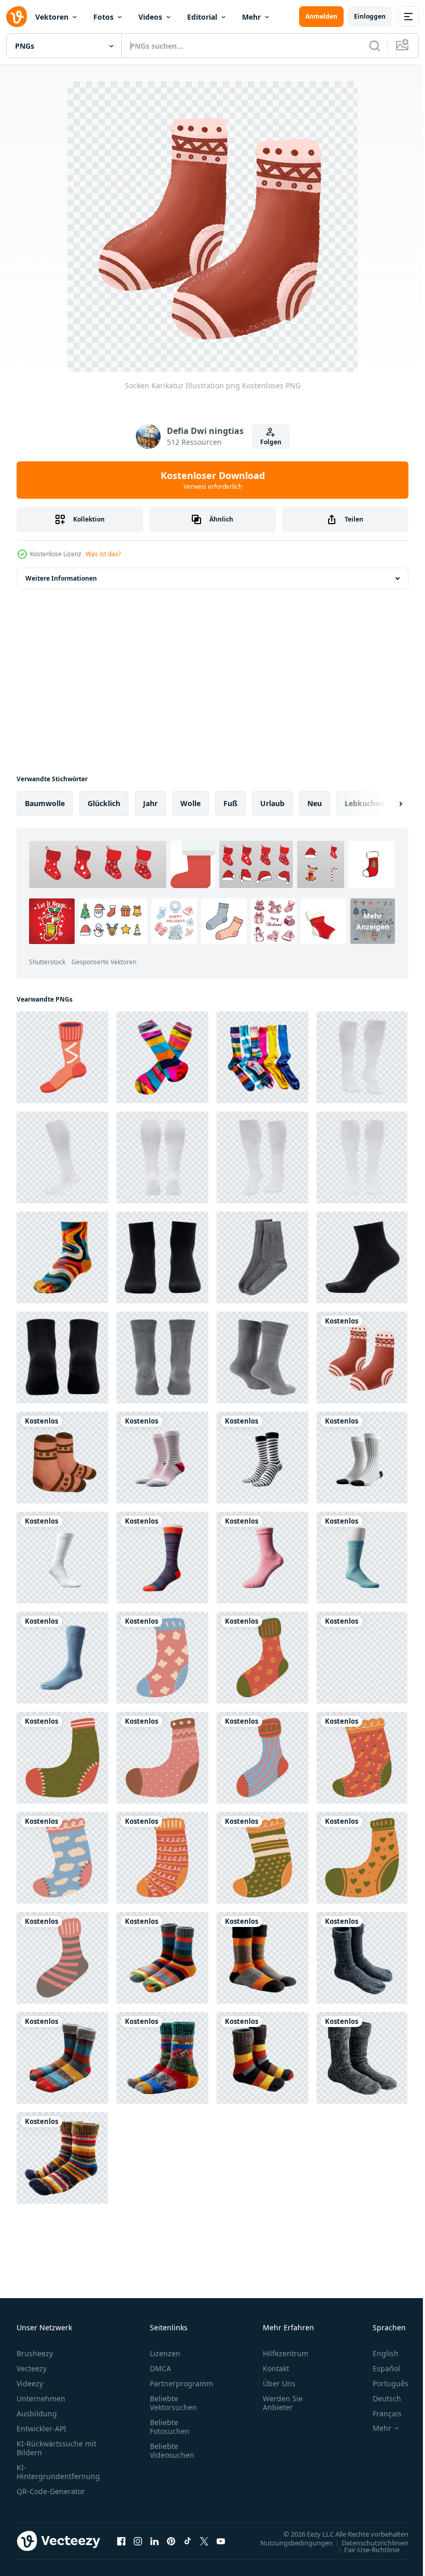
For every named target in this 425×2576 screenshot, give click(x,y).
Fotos (103, 17)
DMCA (160, 2368)
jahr (150, 803)
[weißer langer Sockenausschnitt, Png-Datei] (362, 1057)
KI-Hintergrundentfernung (58, 2472)
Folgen (271, 442)
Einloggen (370, 16)
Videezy (30, 2383)
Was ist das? (103, 554)
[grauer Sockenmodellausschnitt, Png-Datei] (263, 1257)
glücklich (104, 803)
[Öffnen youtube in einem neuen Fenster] (221, 2541)
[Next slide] (384, 804)
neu (315, 803)
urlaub (272, 803)
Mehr (251, 17)
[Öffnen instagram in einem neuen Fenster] (138, 2541)
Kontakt (276, 2368)
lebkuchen (364, 803)
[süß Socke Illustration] (162, 1658)
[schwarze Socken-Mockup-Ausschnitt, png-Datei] (162, 1257)
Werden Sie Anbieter (283, 2403)
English (378, 2353)
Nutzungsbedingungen (289, 2542)
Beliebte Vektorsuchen (173, 2403)
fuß (230, 803)
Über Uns (279, 2383)
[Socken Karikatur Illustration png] (362, 1357)
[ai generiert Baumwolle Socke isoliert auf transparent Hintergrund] (162, 1558)
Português (383, 2383)
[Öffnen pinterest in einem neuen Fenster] (171, 2541)
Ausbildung (37, 2413)
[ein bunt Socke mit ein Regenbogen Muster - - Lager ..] (62, 1257)
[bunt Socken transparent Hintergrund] (162, 1057)
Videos (150, 17)
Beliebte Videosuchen (172, 2451)
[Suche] (375, 46)
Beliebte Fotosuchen (170, 2427)
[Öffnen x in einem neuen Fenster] (204, 2541)
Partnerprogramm (181, 2383)
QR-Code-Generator (51, 2491)
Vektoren (52, 17)
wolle (190, 803)
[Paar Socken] (62, 1558)
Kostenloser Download (213, 480)
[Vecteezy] (17, 17)
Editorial (202, 17)
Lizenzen (165, 2353)
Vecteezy (32, 2368)
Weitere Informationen (61, 578)
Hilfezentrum (286, 2353)
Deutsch (379, 2398)
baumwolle (45, 803)
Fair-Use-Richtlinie (364, 2549)
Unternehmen (41, 2398)
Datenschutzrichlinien (367, 2542)
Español (379, 2368)
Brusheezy (35, 2353)
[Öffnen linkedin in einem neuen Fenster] (154, 2541)
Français (379, 2413)
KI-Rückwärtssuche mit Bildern (56, 2448)
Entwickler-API (41, 2429)
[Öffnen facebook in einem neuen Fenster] (121, 2541)
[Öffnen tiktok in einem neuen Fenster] (188, 2541)
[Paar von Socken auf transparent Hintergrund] (162, 1458)
